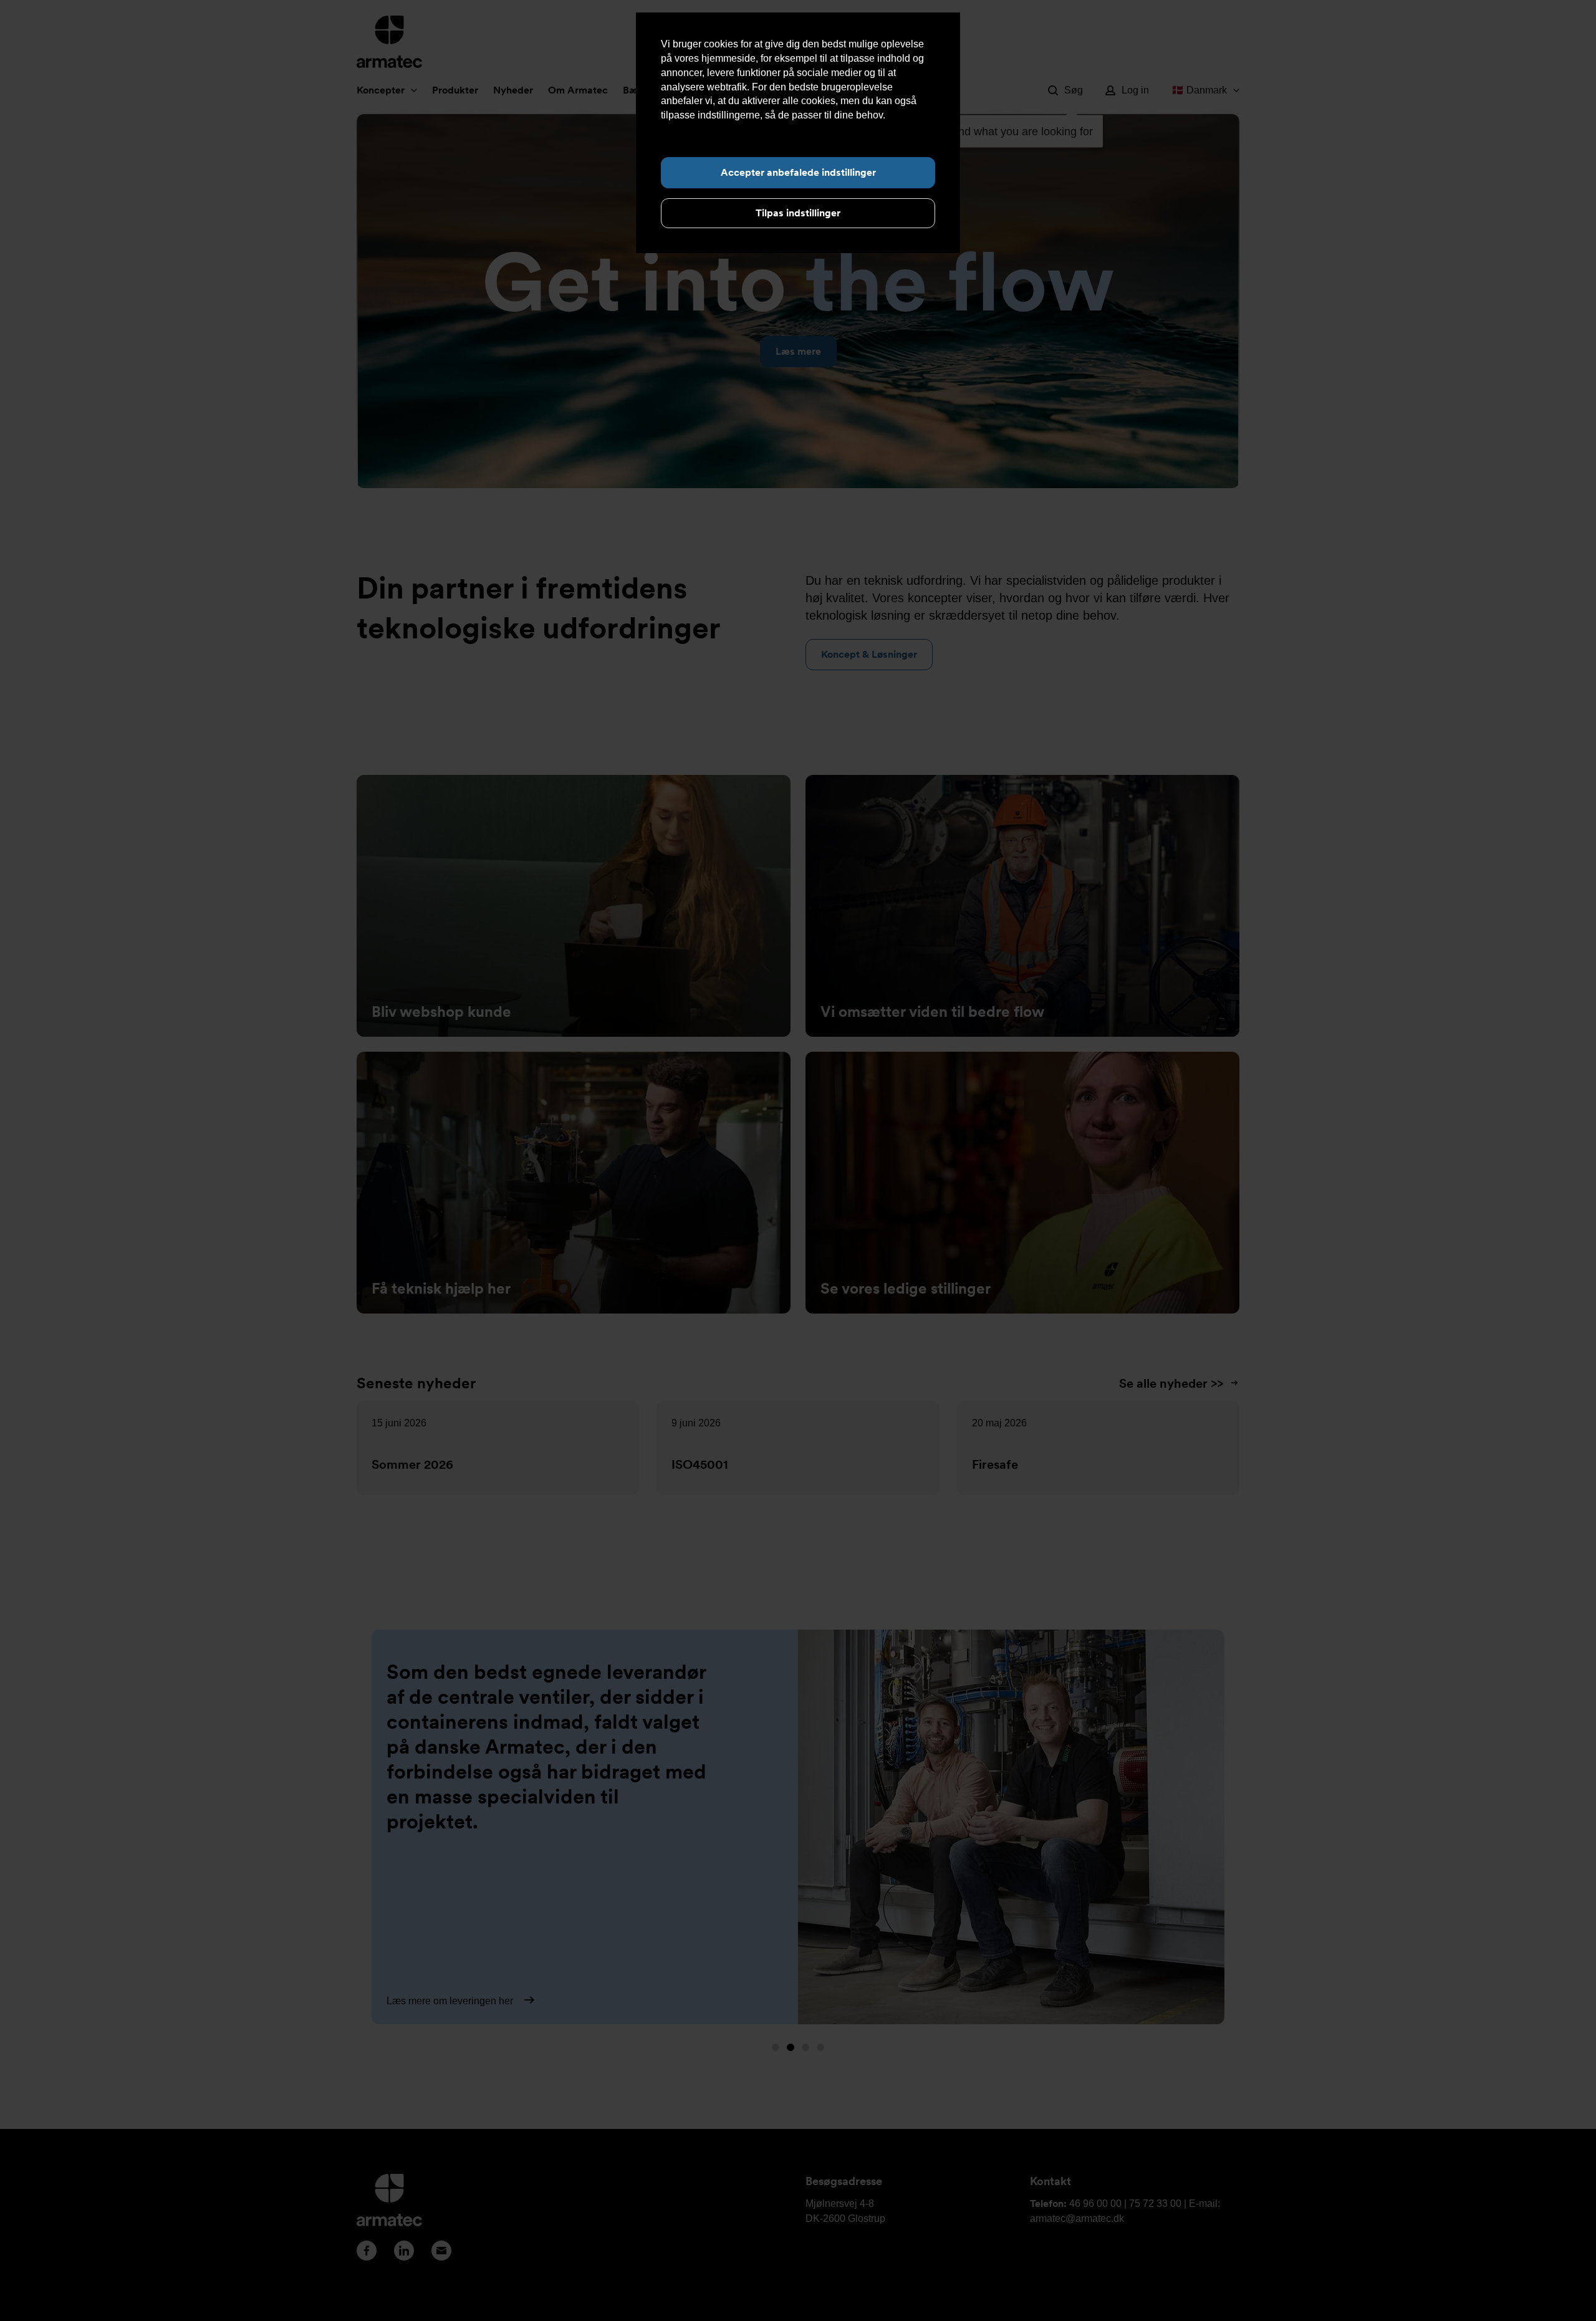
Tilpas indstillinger (798, 213)
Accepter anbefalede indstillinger (798, 172)
